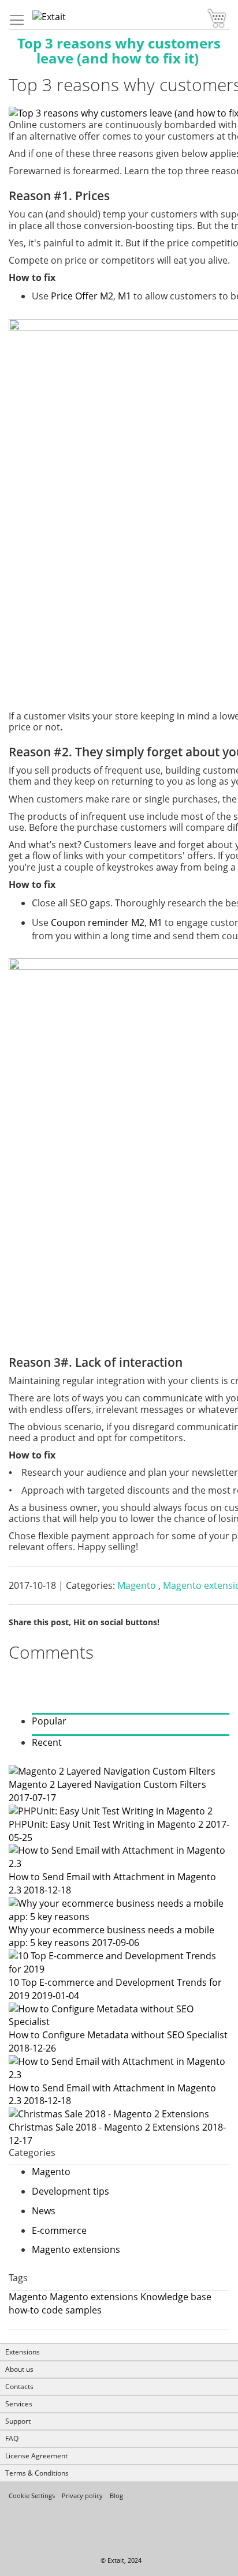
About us (19, 2369)
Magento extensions (76, 2249)
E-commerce (59, 2230)
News (44, 2211)
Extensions (23, 2352)
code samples (72, 2310)
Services (19, 2404)
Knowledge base (176, 2297)
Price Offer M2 (82, 296)
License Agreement (36, 2456)
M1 (124, 296)
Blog (116, 2496)
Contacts (19, 2386)
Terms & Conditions (37, 2473)
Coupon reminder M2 (98, 923)
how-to (24, 2310)
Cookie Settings (32, 2496)
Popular (49, 1721)
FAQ (12, 2438)
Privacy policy (82, 2496)
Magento (138, 1585)
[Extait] (39, 17)
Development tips (70, 2191)
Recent (47, 1742)
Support (18, 2421)
